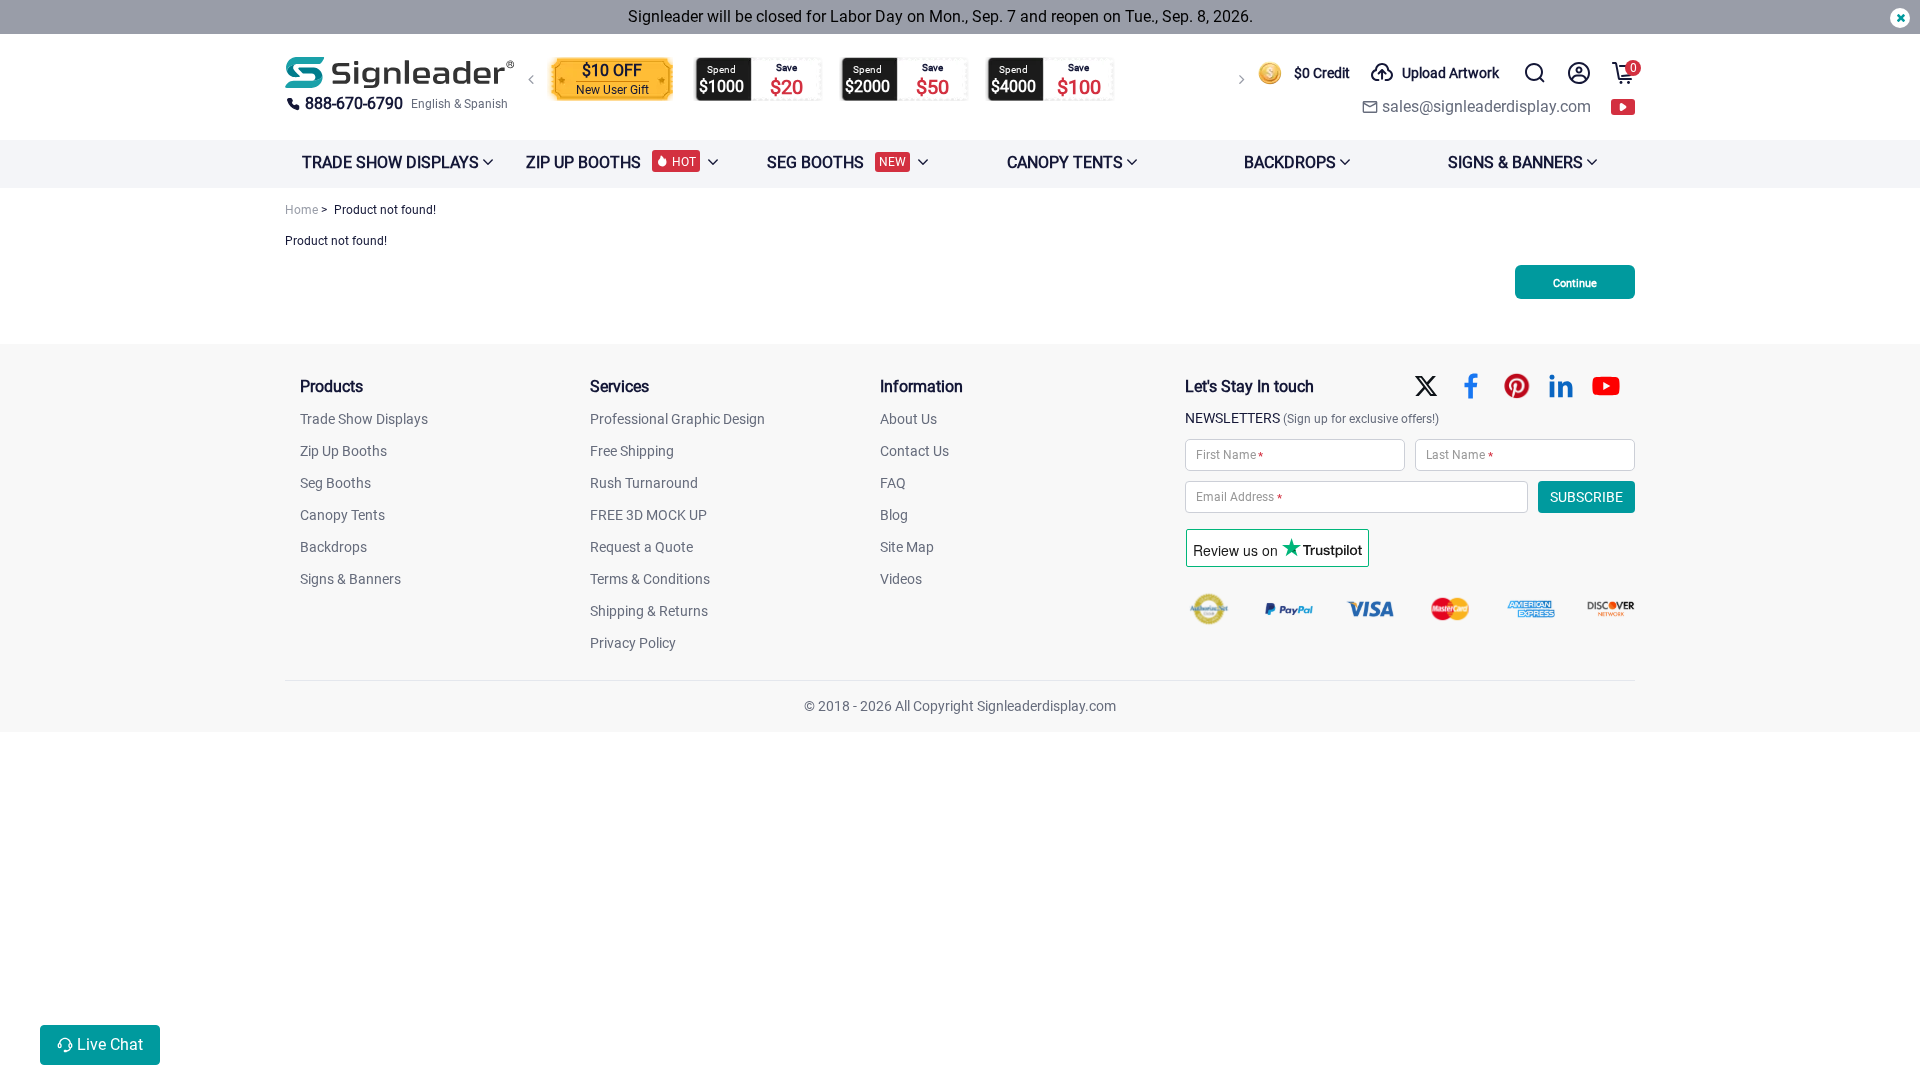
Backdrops (333, 547)
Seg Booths (335, 483)
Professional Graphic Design (677, 419)
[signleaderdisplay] (400, 72)
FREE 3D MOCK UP (648, 515)
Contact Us (914, 451)
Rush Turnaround (644, 483)
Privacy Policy (633, 643)
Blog (894, 515)
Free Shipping (632, 451)
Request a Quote (641, 547)
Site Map (907, 547)
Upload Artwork (1450, 73)
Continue (1575, 283)
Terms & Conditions (650, 579)
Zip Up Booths (343, 451)
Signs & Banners (350, 579)
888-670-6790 (354, 103)
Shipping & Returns (649, 611)
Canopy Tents (342, 515)
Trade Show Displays (364, 419)
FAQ (893, 483)
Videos (901, 579)
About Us (908, 419)
